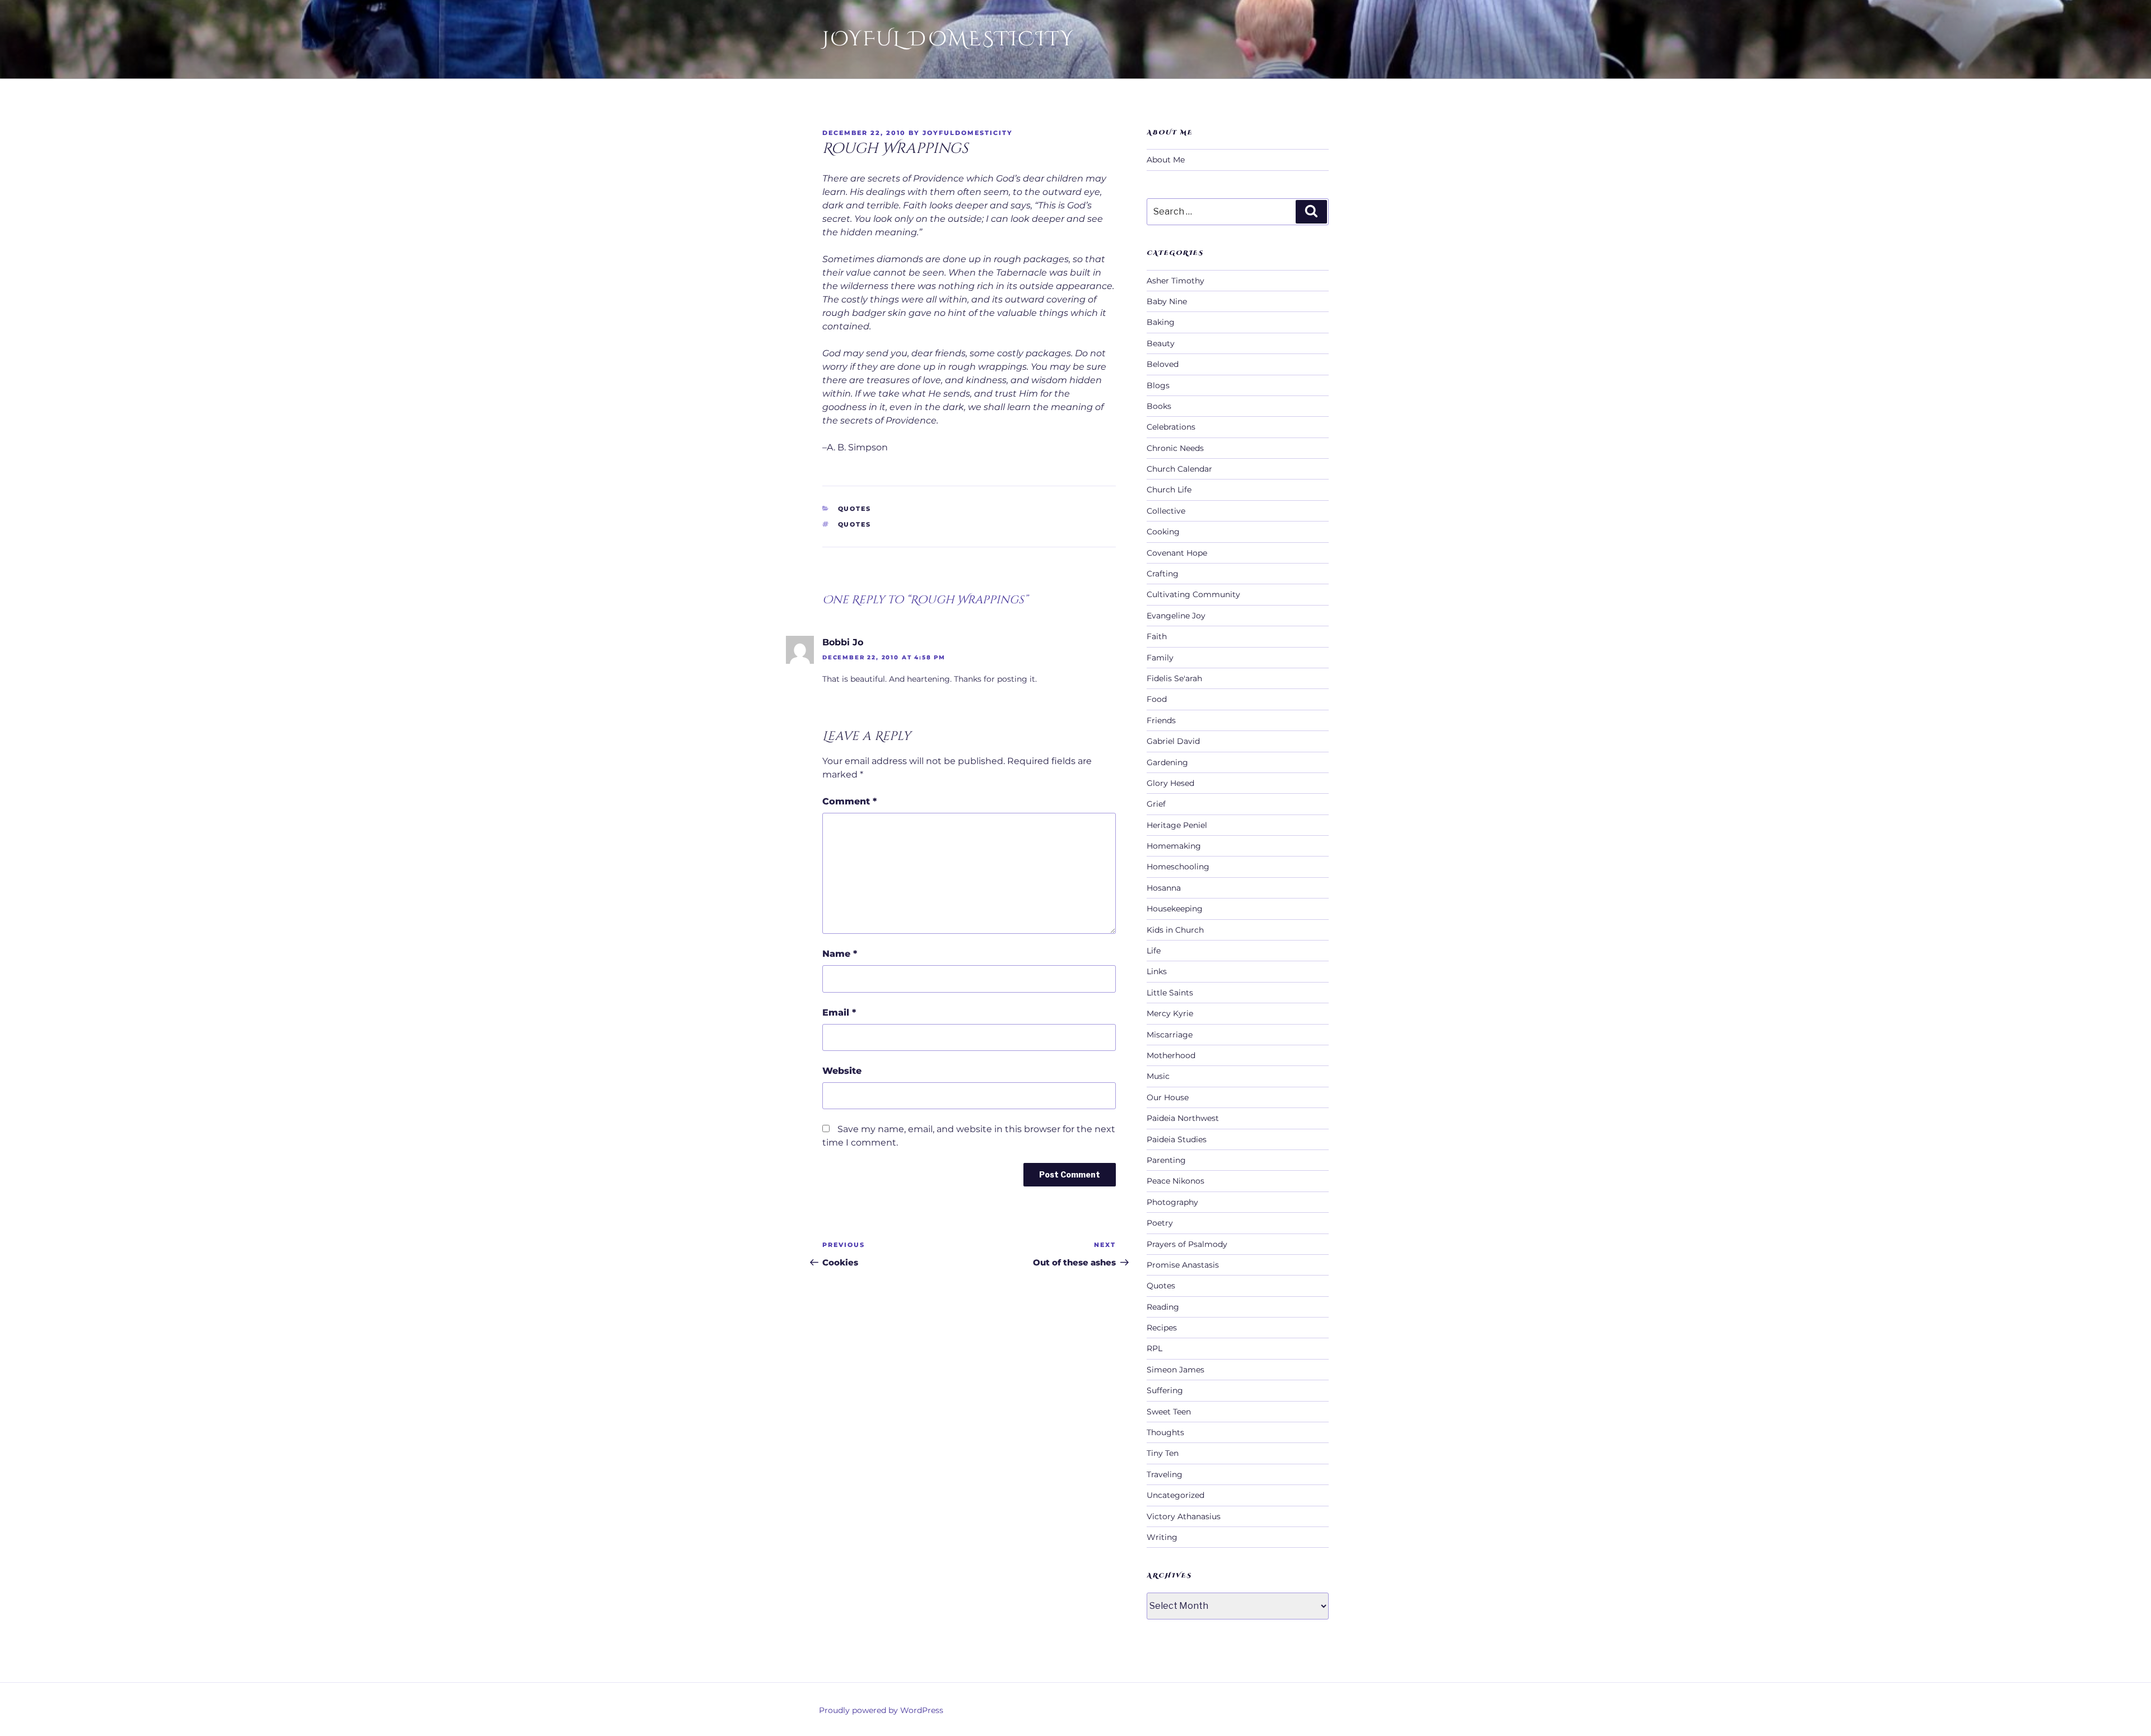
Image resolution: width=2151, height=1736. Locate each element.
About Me (1166, 160)
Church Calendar (1179, 469)
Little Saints (1170, 993)
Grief (1156, 804)
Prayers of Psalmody (1187, 1244)
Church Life (1169, 490)
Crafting (1163, 574)
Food (1157, 699)
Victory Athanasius (1184, 1516)
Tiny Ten (1163, 1453)
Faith (1157, 636)
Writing (1162, 1537)
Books (1159, 406)
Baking (1161, 322)
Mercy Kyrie (1170, 1013)
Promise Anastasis (1183, 1265)
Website (842, 1071)
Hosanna (1164, 888)
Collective (1166, 511)
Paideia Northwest (1183, 1118)
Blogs (1158, 385)
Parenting (1166, 1160)
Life (1154, 951)
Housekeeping (1175, 909)
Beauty (1161, 343)
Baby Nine (1167, 301)
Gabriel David (1173, 741)
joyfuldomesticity (968, 133)
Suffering (1165, 1390)
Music (1158, 1076)
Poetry (1160, 1223)
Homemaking (1174, 846)
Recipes (1162, 1328)
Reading (1163, 1307)
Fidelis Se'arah (1174, 678)
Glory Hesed (1170, 783)
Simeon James (1175, 1370)
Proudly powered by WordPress (881, 1710)
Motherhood (1171, 1055)
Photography (1172, 1202)
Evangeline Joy (1176, 616)
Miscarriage (1170, 1035)
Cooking (1163, 532)
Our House (1168, 1097)
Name (840, 954)
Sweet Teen (1169, 1412)
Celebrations (1171, 427)
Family (1160, 658)
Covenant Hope (1177, 553)
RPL (1154, 1348)
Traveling (1165, 1474)
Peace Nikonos (1175, 1181)
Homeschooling (1178, 867)
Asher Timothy (1175, 281)
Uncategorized (1175, 1495)
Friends (1161, 720)
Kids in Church (1175, 930)
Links (1157, 971)
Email (839, 1013)
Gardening (1167, 762)
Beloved (1163, 364)
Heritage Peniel (1177, 825)
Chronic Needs (1175, 448)
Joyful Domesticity (948, 39)
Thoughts (1165, 1432)
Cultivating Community (1193, 594)
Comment (849, 801)
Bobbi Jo (843, 642)
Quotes (855, 509)
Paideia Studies (1177, 1139)
